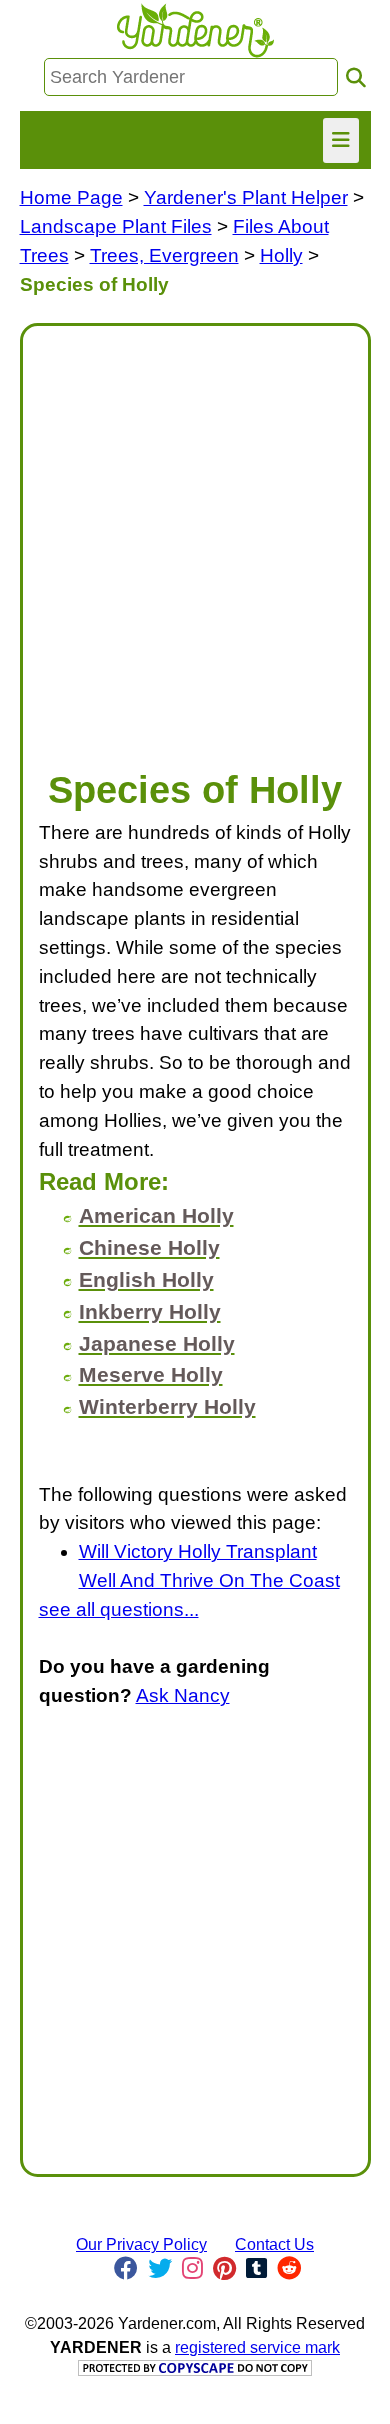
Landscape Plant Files (116, 226)
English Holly (146, 1279)
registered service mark (257, 2347)
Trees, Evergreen (164, 255)
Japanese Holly (157, 1343)
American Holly (156, 1215)
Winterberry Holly (167, 1406)
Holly (281, 255)
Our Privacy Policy (141, 2244)
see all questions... (119, 1609)
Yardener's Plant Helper (246, 197)
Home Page (71, 197)
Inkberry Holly (150, 1311)
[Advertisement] (195, 537)
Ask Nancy (183, 1695)
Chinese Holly (149, 1247)
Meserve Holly (151, 1374)
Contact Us (274, 2244)
